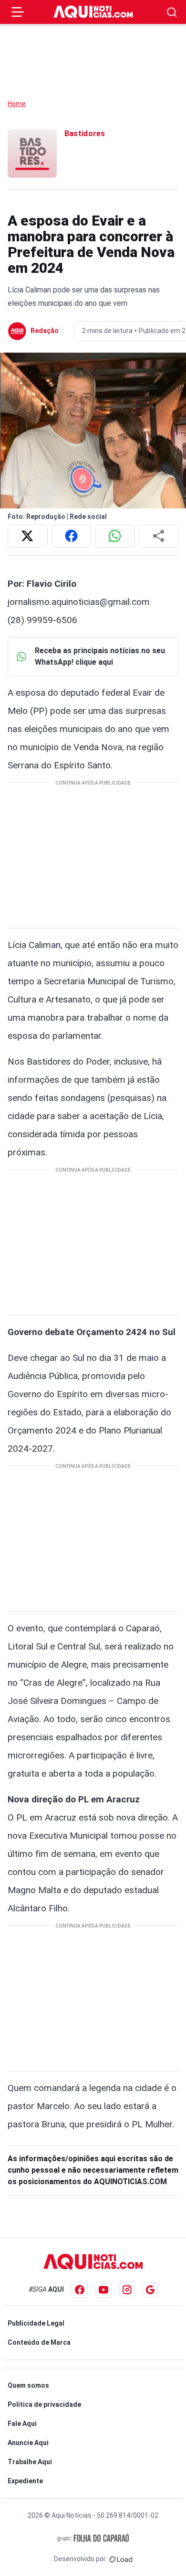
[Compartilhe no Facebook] (72, 536)
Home (17, 104)
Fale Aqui (22, 2424)
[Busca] (172, 12)
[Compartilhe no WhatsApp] (115, 536)
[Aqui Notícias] (93, 12)
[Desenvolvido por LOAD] (121, 2559)
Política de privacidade (44, 2404)
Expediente (25, 2481)
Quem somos (28, 2385)
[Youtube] (103, 2290)
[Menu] (18, 12)
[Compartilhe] (159, 536)
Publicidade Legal (36, 2323)
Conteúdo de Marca (39, 2342)
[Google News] (150, 2290)
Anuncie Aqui (28, 2443)
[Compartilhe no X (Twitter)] (28, 536)
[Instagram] (127, 2290)
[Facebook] (80, 2290)
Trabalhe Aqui (30, 2462)
